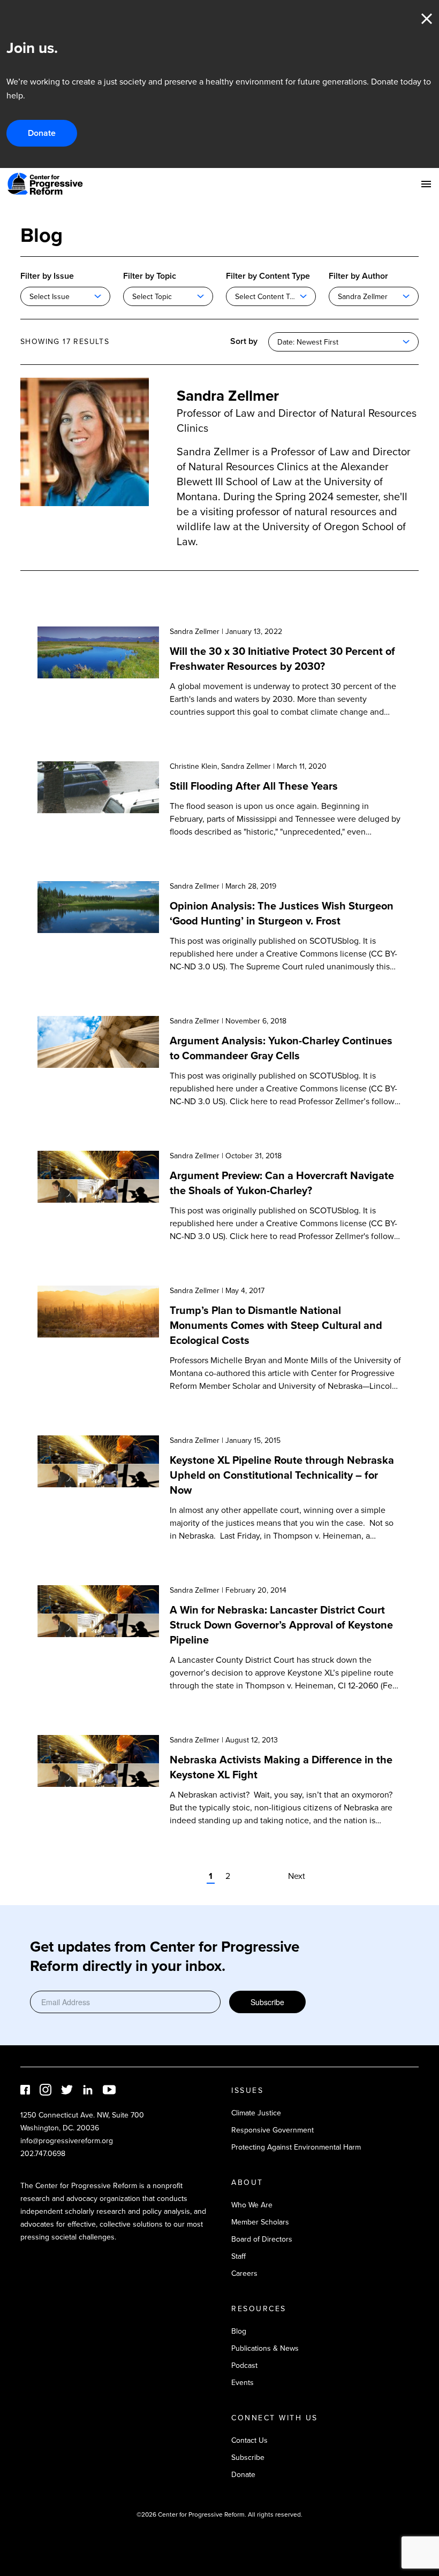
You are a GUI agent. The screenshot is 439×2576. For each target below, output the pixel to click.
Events (243, 2383)
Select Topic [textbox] (152, 297)
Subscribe (267, 2002)
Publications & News (265, 2348)
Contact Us (249, 2440)
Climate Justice (256, 2113)
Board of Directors (262, 2239)
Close (427, 19)
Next (297, 1876)
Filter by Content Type (268, 276)
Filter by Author (358, 276)
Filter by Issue (47, 276)
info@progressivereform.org (67, 2141)
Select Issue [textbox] (50, 297)
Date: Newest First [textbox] (308, 342)
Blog (239, 2331)
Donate (42, 133)
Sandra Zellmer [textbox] (363, 297)
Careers (244, 2273)
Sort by (244, 341)
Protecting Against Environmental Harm (296, 2147)
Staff (239, 2256)
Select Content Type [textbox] (268, 297)
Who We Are (252, 2205)
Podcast (244, 2365)
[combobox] (65, 296)
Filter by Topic (150, 276)
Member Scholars (260, 2222)
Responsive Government (273, 2130)
